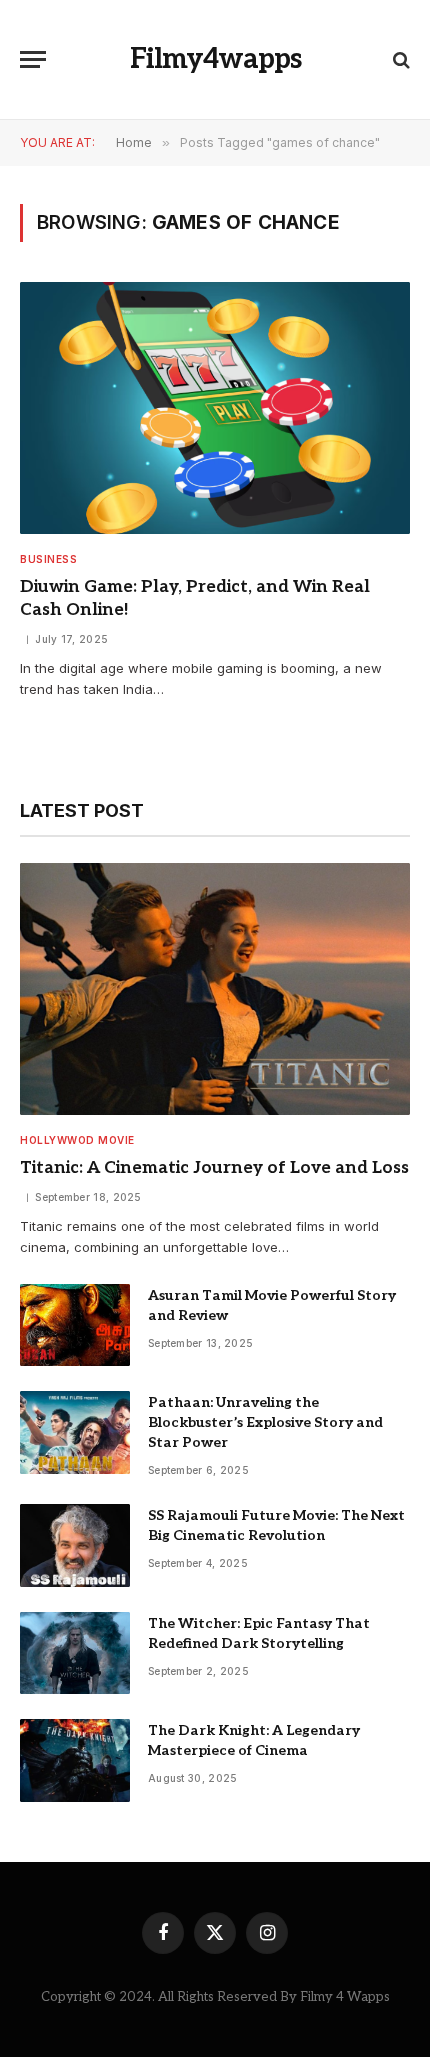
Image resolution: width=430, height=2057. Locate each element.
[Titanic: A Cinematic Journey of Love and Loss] (215, 989)
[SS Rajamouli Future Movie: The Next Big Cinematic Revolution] (75, 1545)
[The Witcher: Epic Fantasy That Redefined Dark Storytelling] (75, 1653)
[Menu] (33, 59)
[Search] (399, 59)
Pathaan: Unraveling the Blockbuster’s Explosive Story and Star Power (265, 1422)
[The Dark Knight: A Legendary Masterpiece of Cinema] (75, 1760)
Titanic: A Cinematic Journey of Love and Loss (214, 1168)
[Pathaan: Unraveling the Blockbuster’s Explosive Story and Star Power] (75, 1432)
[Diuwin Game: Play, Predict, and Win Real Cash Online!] (215, 408)
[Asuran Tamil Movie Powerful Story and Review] (75, 1325)
